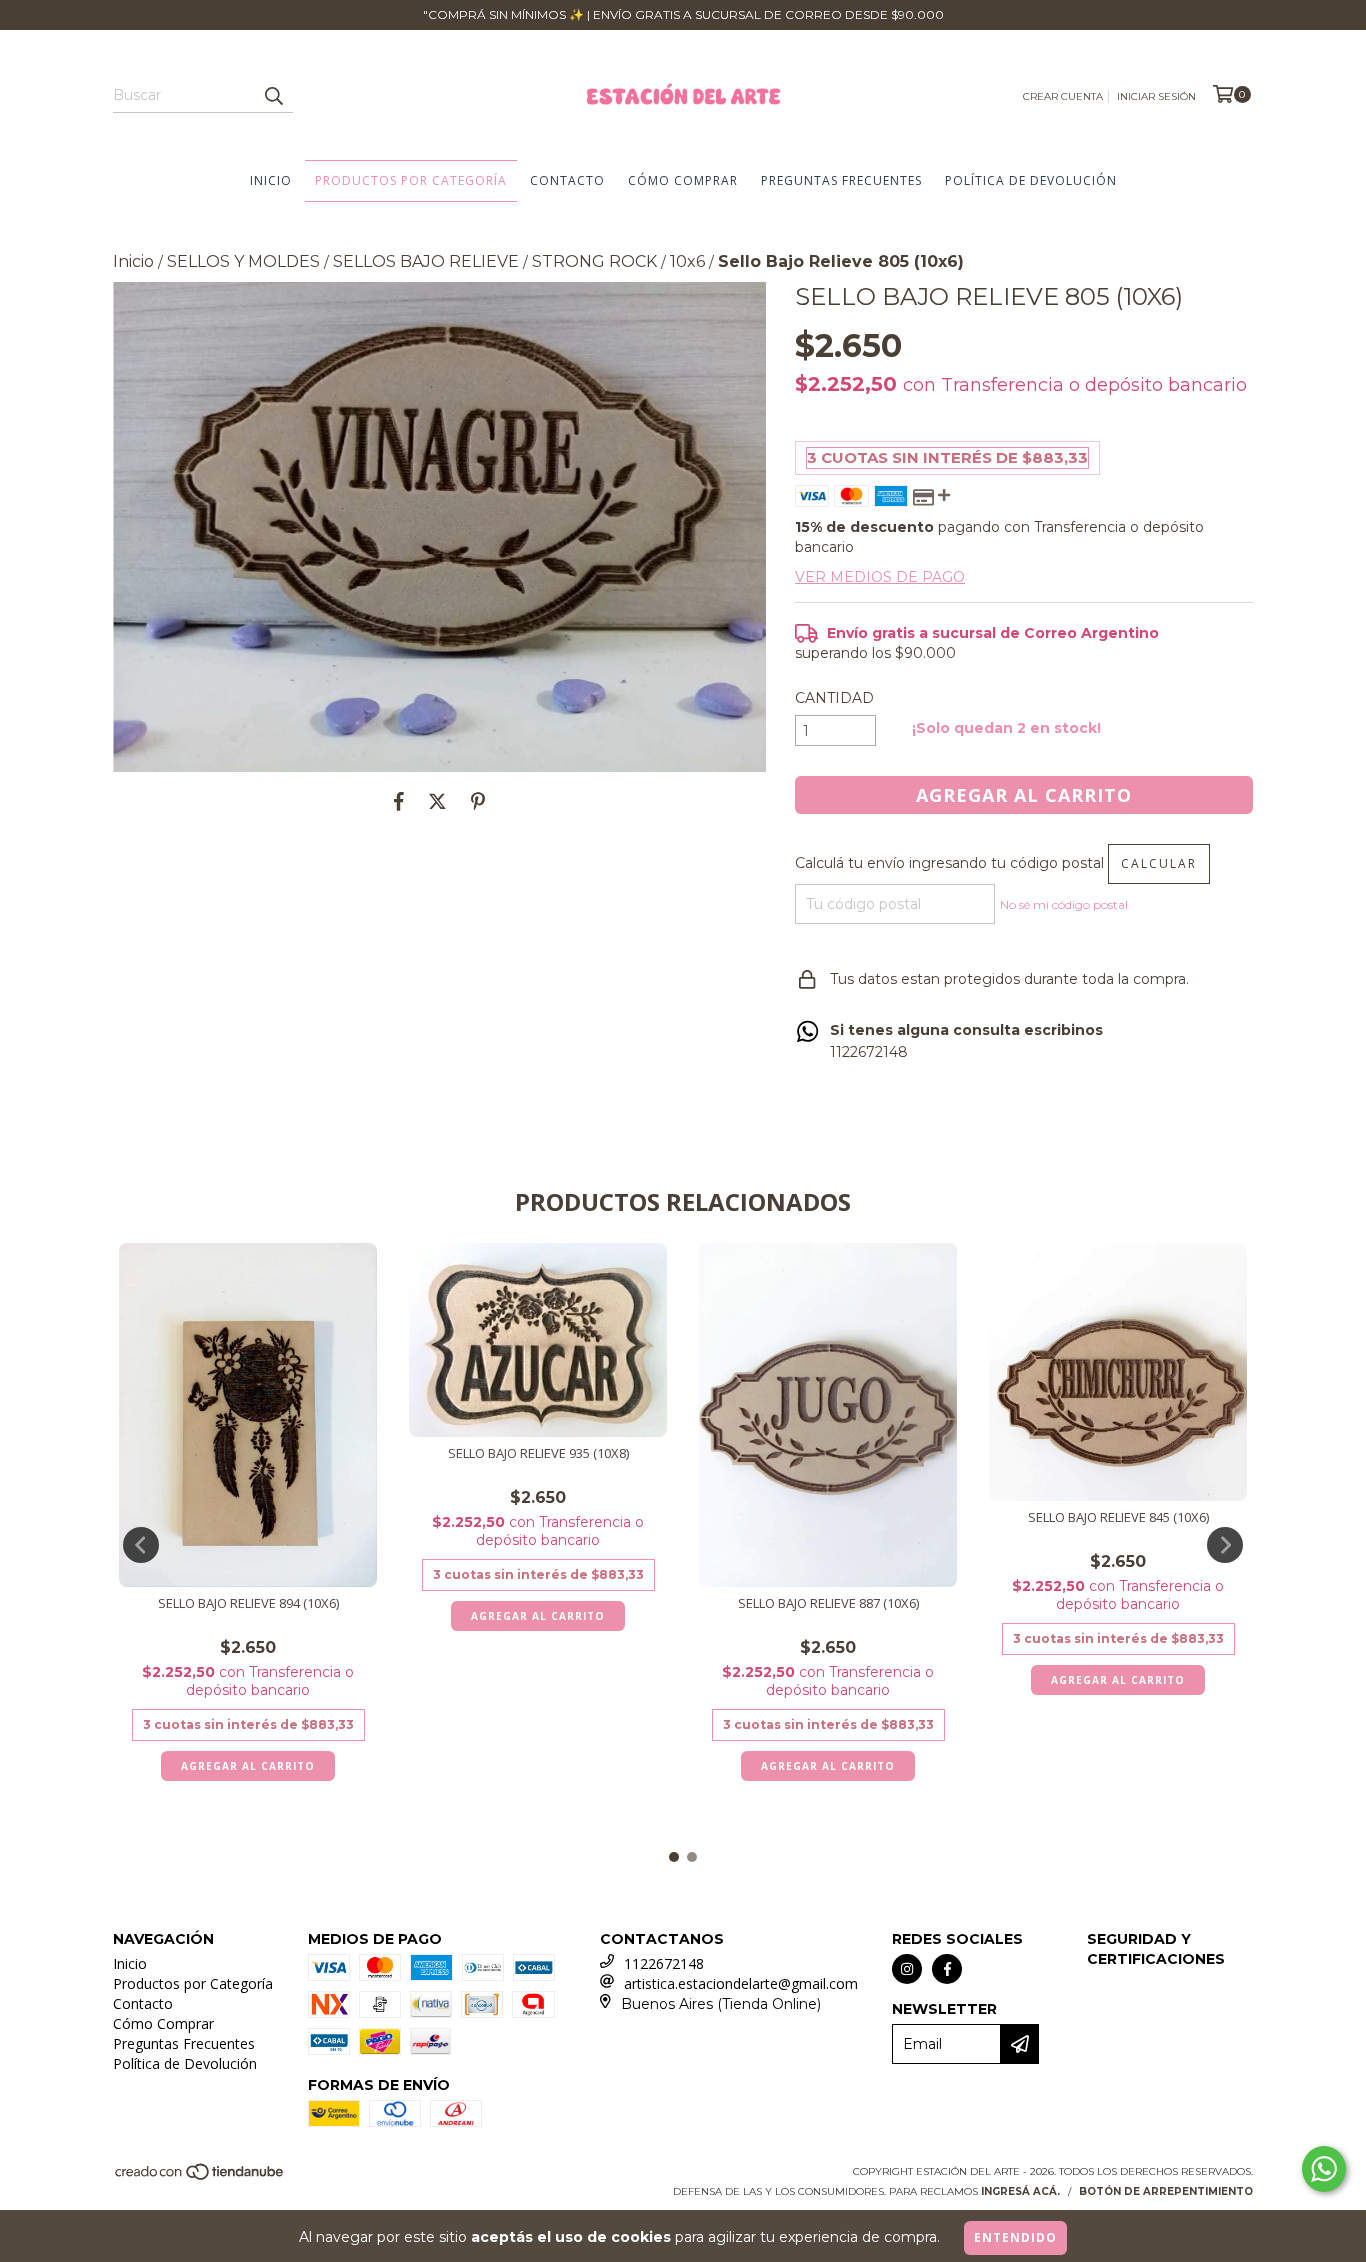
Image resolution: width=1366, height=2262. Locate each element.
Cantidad (834, 698)
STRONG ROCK (594, 261)
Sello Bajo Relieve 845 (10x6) (1118, 1517)
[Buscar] (273, 95)
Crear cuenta (1063, 96)
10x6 (687, 261)
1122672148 (664, 1963)
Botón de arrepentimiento (1166, 2191)
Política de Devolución (1031, 180)
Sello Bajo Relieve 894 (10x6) (248, 1603)
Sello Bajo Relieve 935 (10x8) (538, 1453)
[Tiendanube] (200, 2177)
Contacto (567, 180)
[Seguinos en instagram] (907, 1969)
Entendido (1015, 2237)
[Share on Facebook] (399, 802)
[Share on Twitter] (437, 802)
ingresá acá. (1020, 2191)
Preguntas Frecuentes (841, 180)
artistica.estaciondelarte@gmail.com (741, 1983)
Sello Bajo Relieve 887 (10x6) (828, 1603)
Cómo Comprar (683, 180)
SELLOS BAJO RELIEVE (426, 261)
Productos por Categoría (411, 180)
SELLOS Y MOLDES (243, 261)
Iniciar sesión (1156, 96)
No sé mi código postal (1064, 904)
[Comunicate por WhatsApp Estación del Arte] (1324, 2169)
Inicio (271, 180)
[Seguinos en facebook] (947, 1969)
